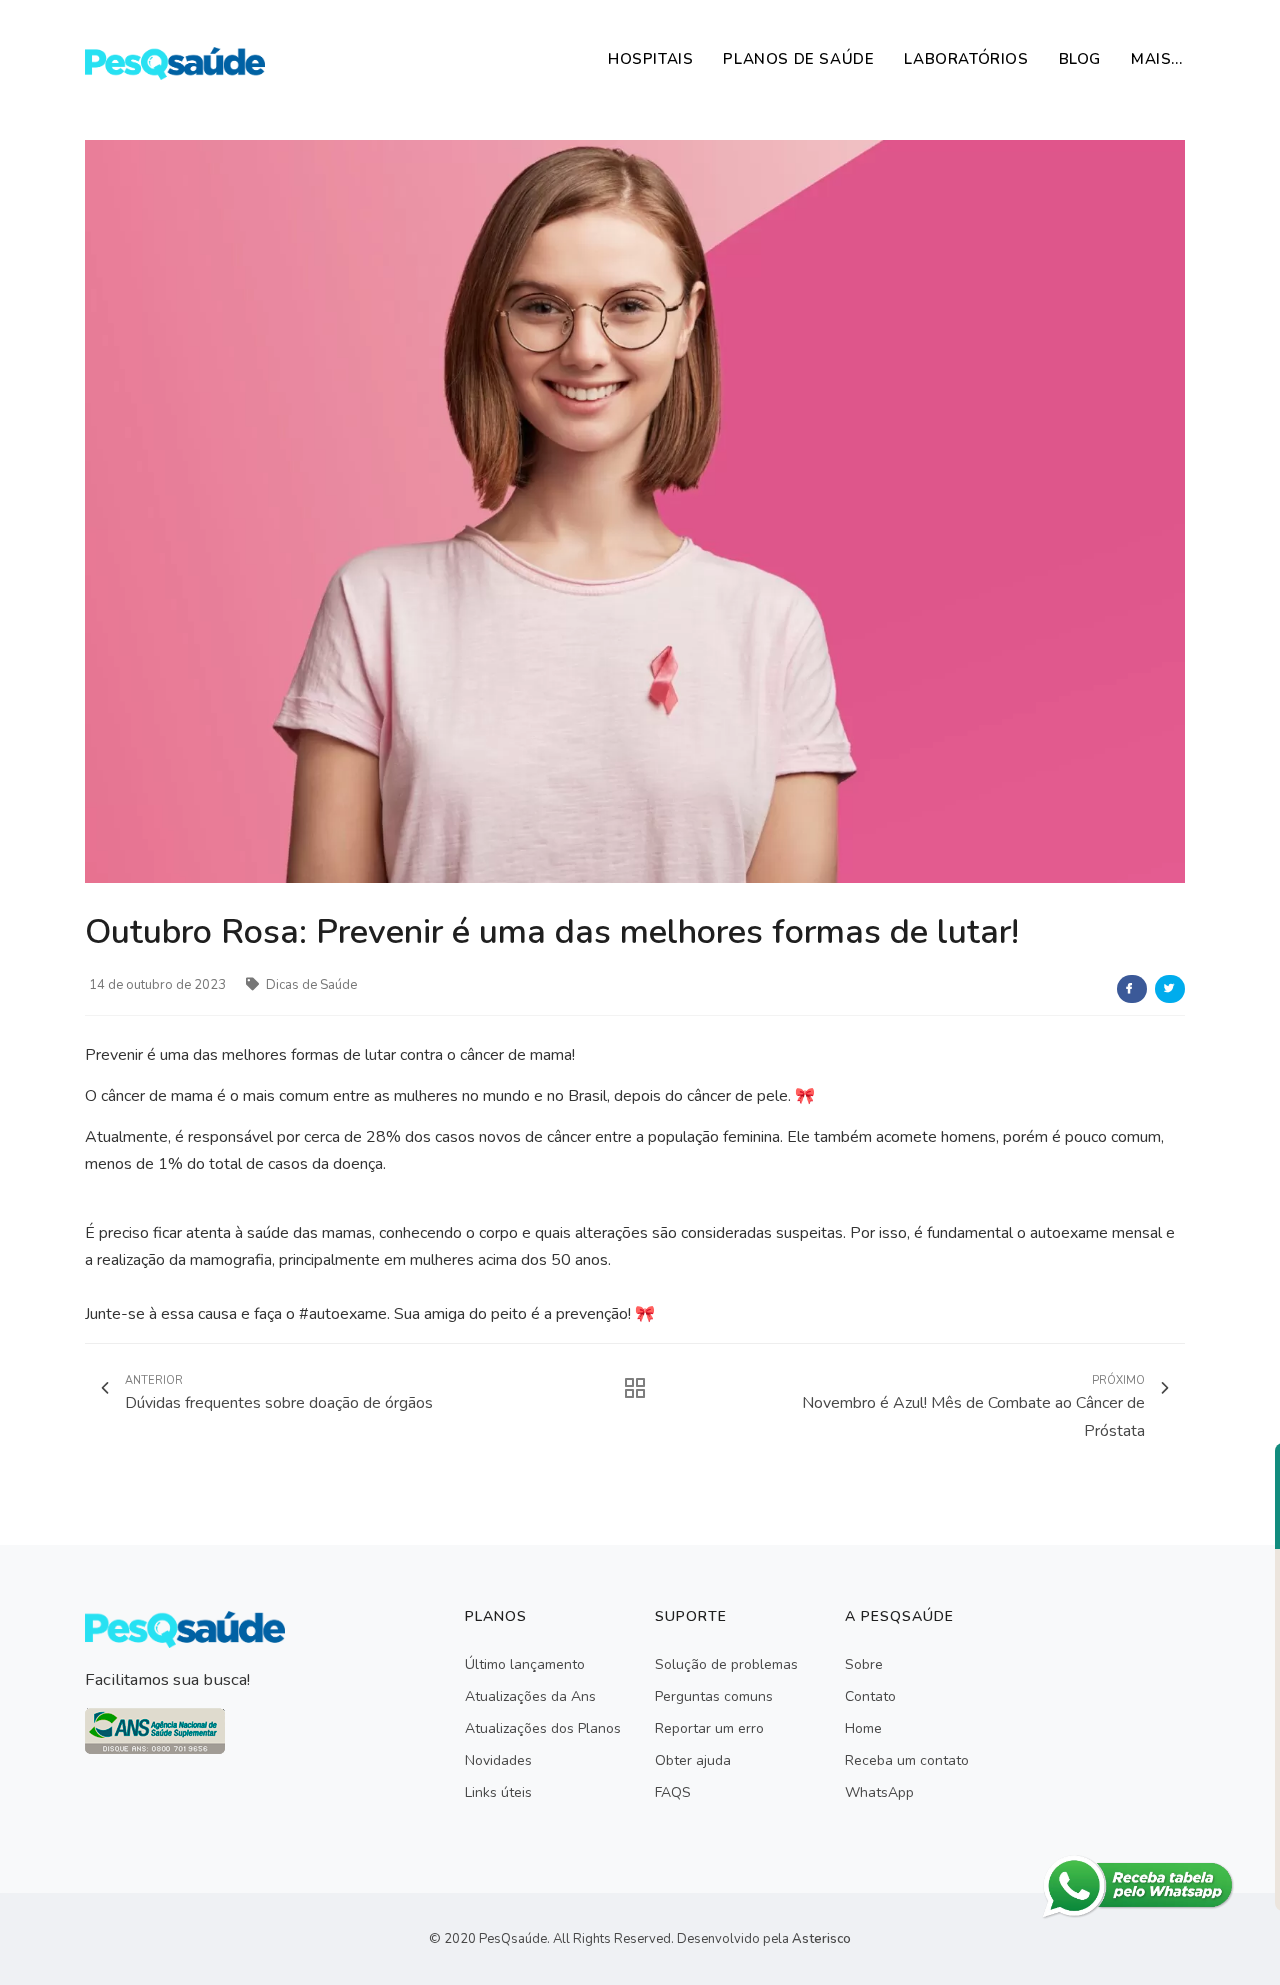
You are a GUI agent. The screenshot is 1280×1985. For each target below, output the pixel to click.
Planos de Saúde (798, 59)
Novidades (498, 1760)
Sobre (864, 1664)
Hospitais (650, 59)
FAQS (673, 1792)
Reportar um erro (709, 1728)
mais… (1157, 59)
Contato (870, 1696)
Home (863, 1728)
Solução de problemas (726, 1664)
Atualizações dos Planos (543, 1728)
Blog (1080, 59)
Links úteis (498, 1792)
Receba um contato (907, 1760)
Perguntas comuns (714, 1696)
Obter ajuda (693, 1760)
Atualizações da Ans (530, 1696)
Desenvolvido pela (764, 1939)
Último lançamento (525, 1664)
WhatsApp (879, 1792)
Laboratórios (966, 59)
